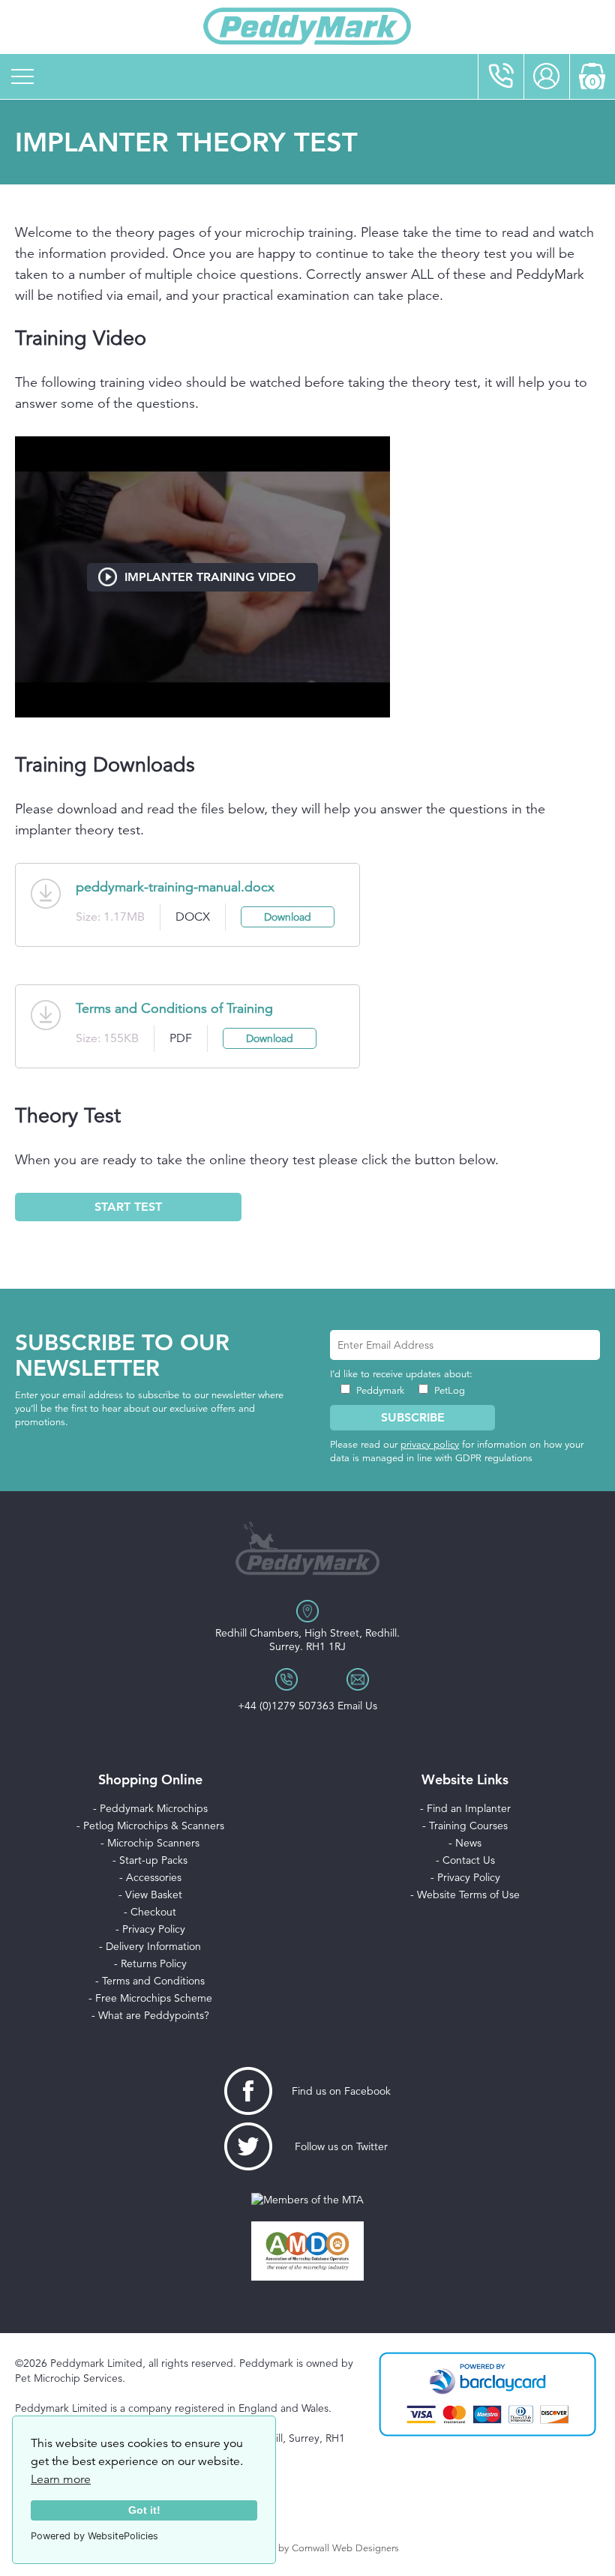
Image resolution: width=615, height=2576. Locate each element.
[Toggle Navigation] (22, 76)
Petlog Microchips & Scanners (154, 1826)
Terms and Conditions (153, 1981)
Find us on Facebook (341, 2091)
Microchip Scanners (153, 1843)
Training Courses (468, 1826)
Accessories (154, 1877)
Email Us (357, 1706)
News (468, 1843)
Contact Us (469, 1860)
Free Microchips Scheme (154, 1998)
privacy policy (430, 1445)
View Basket (154, 1895)
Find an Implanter (469, 1808)
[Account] (547, 76)
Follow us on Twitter (341, 2146)
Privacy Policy (154, 1929)
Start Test (128, 1207)
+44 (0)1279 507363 (286, 1706)
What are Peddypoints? (154, 2015)
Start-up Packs (153, 1860)
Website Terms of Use (468, 1895)
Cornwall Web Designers (345, 2548)
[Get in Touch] (501, 76)
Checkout (153, 1912)
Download (288, 917)
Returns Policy (154, 1963)
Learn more (61, 2479)
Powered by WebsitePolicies (94, 2536)
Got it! (144, 2510)
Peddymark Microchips (154, 1808)
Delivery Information (153, 1946)
